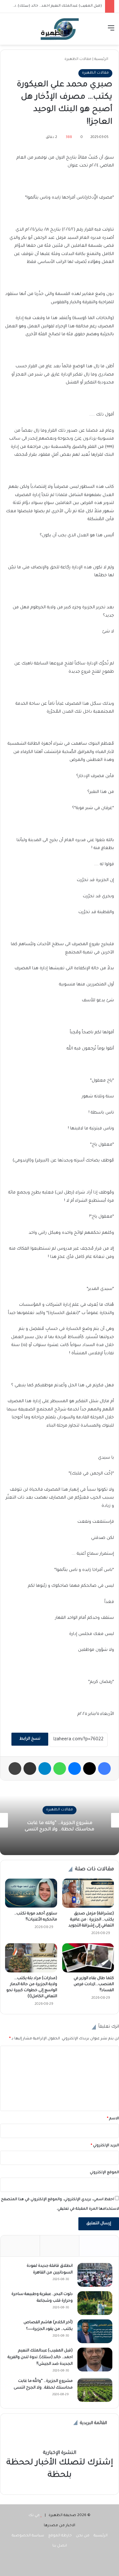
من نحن (83, 2536)
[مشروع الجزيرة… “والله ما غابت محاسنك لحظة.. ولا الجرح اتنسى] (95, 2390)
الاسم (113, 2119)
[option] (60, 1820)
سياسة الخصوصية (28, 2536)
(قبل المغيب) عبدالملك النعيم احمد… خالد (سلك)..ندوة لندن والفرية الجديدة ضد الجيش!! (40, 2357)
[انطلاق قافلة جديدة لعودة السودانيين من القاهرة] (95, 2275)
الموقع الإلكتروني (104, 2173)
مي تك (34, 2516)
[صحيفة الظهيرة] (60, 29)
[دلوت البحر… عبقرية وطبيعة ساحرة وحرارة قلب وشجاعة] (95, 2303)
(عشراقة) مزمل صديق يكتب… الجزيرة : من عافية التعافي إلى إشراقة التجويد (91, 1920)
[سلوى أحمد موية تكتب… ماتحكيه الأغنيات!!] (31, 1893)
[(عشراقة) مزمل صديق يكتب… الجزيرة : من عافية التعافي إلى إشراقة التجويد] (88, 1893)
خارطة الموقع (60, 2536)
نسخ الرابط (30, 1739)
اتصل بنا (60, 2546)
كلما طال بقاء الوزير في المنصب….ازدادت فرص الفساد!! (94, 1984)
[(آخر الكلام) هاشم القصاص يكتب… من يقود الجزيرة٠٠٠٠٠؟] (95, 2331)
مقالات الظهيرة (78, 59)
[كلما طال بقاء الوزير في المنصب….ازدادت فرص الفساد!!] (88, 1958)
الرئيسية (102, 59)
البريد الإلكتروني (105, 2146)
